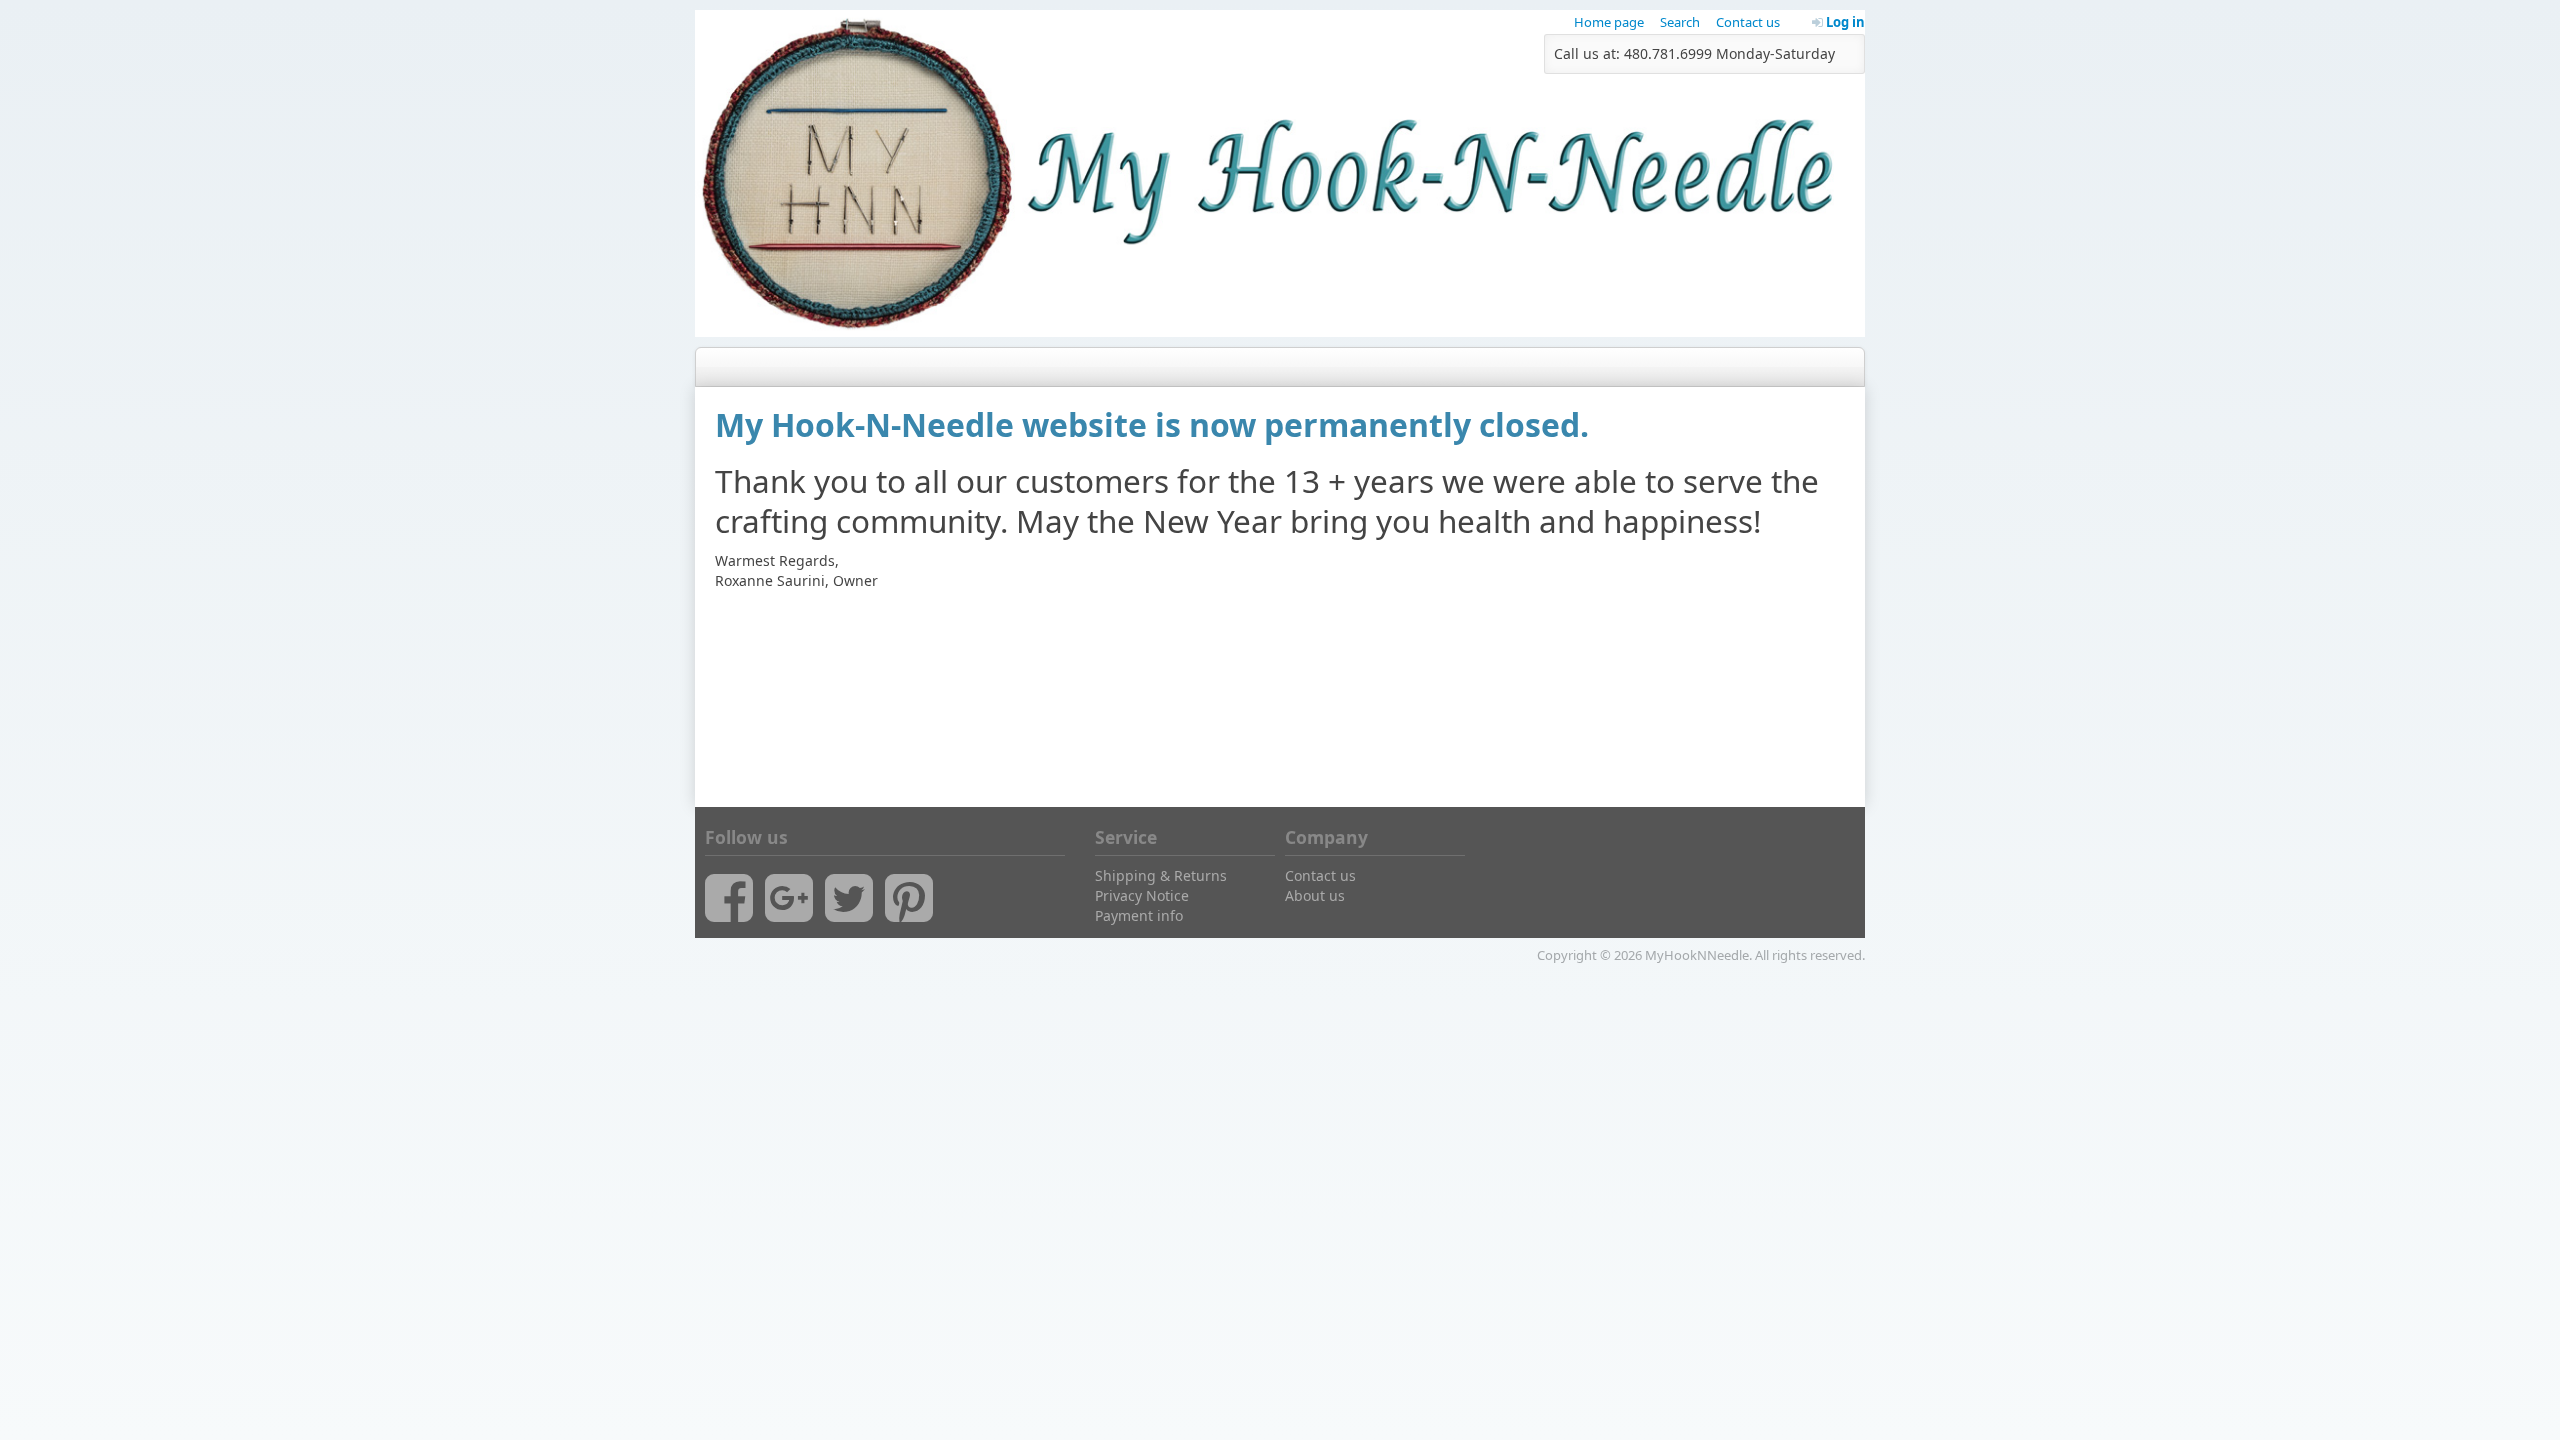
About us (1315, 895)
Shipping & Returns (1161, 875)
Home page (1609, 22)
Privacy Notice (1142, 895)
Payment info (1139, 915)
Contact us (1748, 22)
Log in (1844, 22)
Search (1680, 22)
